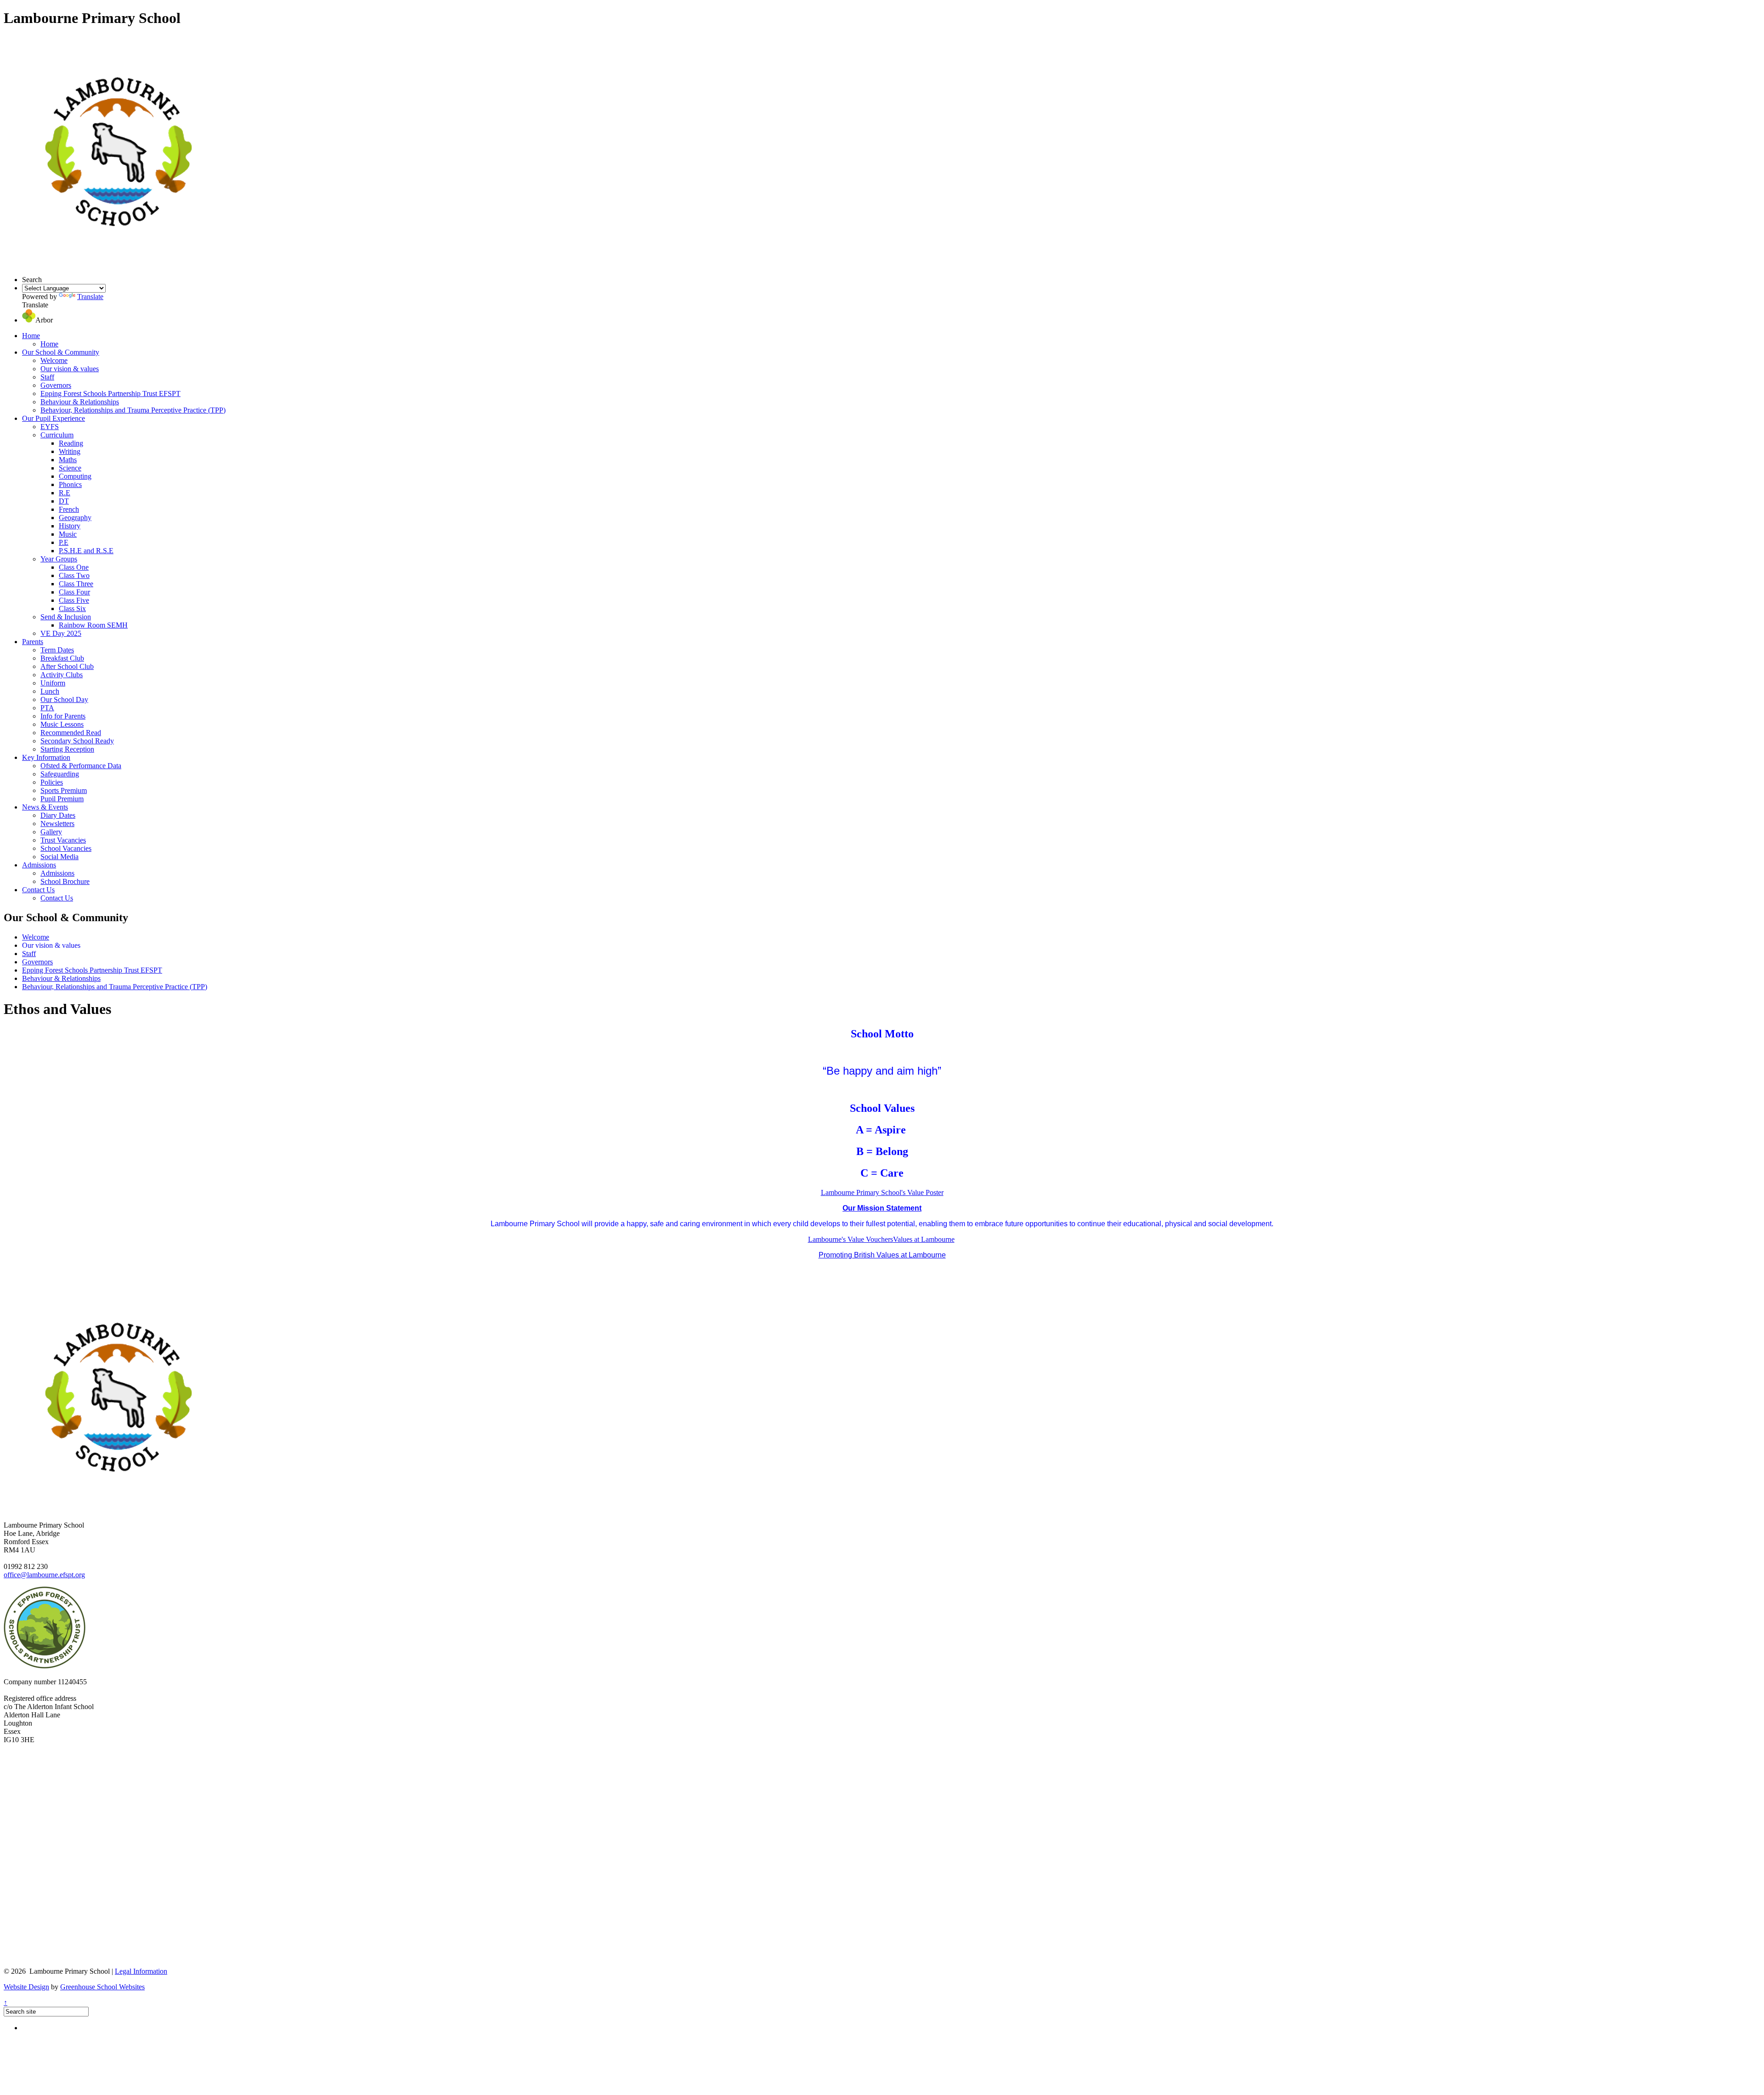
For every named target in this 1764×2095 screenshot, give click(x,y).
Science (70, 468)
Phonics (70, 484)
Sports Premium (64, 790)
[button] (29, 320)
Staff (47, 377)
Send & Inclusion (66, 617)
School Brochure (65, 881)
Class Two (74, 575)
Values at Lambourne (924, 1239)
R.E (65, 493)
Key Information (46, 757)
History (70, 526)
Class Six (72, 609)
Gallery (51, 832)
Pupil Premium (62, 799)
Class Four (74, 592)
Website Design (26, 1987)
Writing (70, 451)
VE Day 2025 (61, 633)
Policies (52, 782)
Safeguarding (60, 774)
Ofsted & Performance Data (81, 766)
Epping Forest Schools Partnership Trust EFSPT (110, 394)
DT (64, 501)
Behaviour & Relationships (80, 402)
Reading (71, 443)
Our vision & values (70, 369)
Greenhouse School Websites (102, 1987)
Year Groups (59, 559)
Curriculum (57, 435)
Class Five (74, 600)
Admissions (39, 865)
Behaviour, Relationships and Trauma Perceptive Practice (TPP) (133, 410)
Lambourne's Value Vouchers (851, 1239)
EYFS (50, 427)
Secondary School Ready (77, 741)
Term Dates (57, 650)
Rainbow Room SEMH (93, 625)
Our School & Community (61, 352)
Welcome (54, 360)
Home (31, 336)
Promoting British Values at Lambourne (882, 1255)
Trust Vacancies (63, 840)
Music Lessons (62, 724)
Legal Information (141, 1971)
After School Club (67, 666)
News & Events (45, 807)
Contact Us (38, 890)
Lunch (50, 691)
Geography (75, 518)
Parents (33, 642)
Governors (56, 385)
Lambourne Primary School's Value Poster (882, 1192)
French (69, 509)
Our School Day (64, 699)
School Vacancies (66, 848)
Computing (75, 476)
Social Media (59, 857)
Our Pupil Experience (54, 418)
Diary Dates (58, 815)
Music (68, 534)
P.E (64, 542)
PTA (47, 708)
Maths (68, 460)
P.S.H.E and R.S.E (86, 551)
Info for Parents (63, 716)
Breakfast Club (62, 658)
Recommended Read (71, 733)
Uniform (53, 683)
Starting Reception (67, 749)
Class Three (76, 584)
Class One (74, 567)
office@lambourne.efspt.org (44, 1575)
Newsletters (57, 824)
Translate (90, 297)
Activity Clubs (62, 675)
